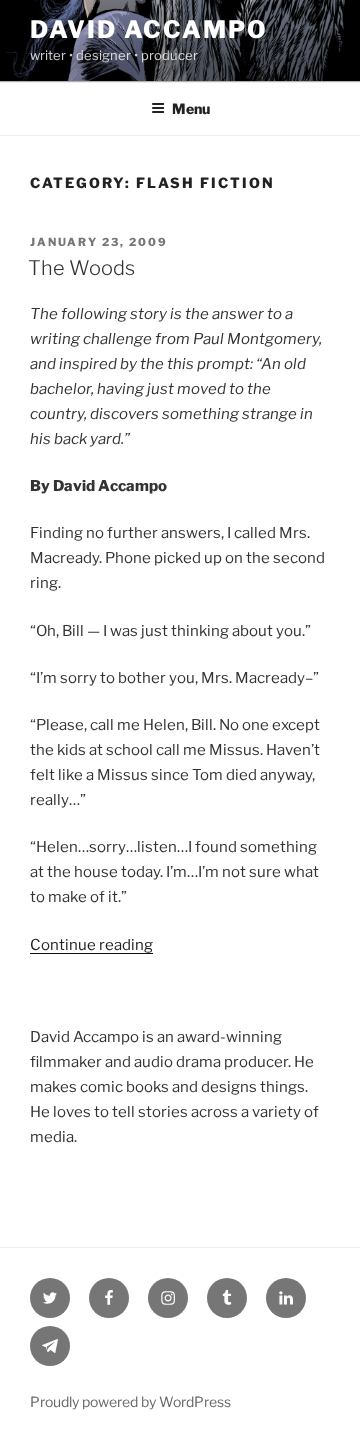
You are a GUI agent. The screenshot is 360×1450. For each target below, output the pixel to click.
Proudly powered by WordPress (130, 1401)
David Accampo (149, 29)
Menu (191, 108)
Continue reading (91, 945)
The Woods (81, 268)
